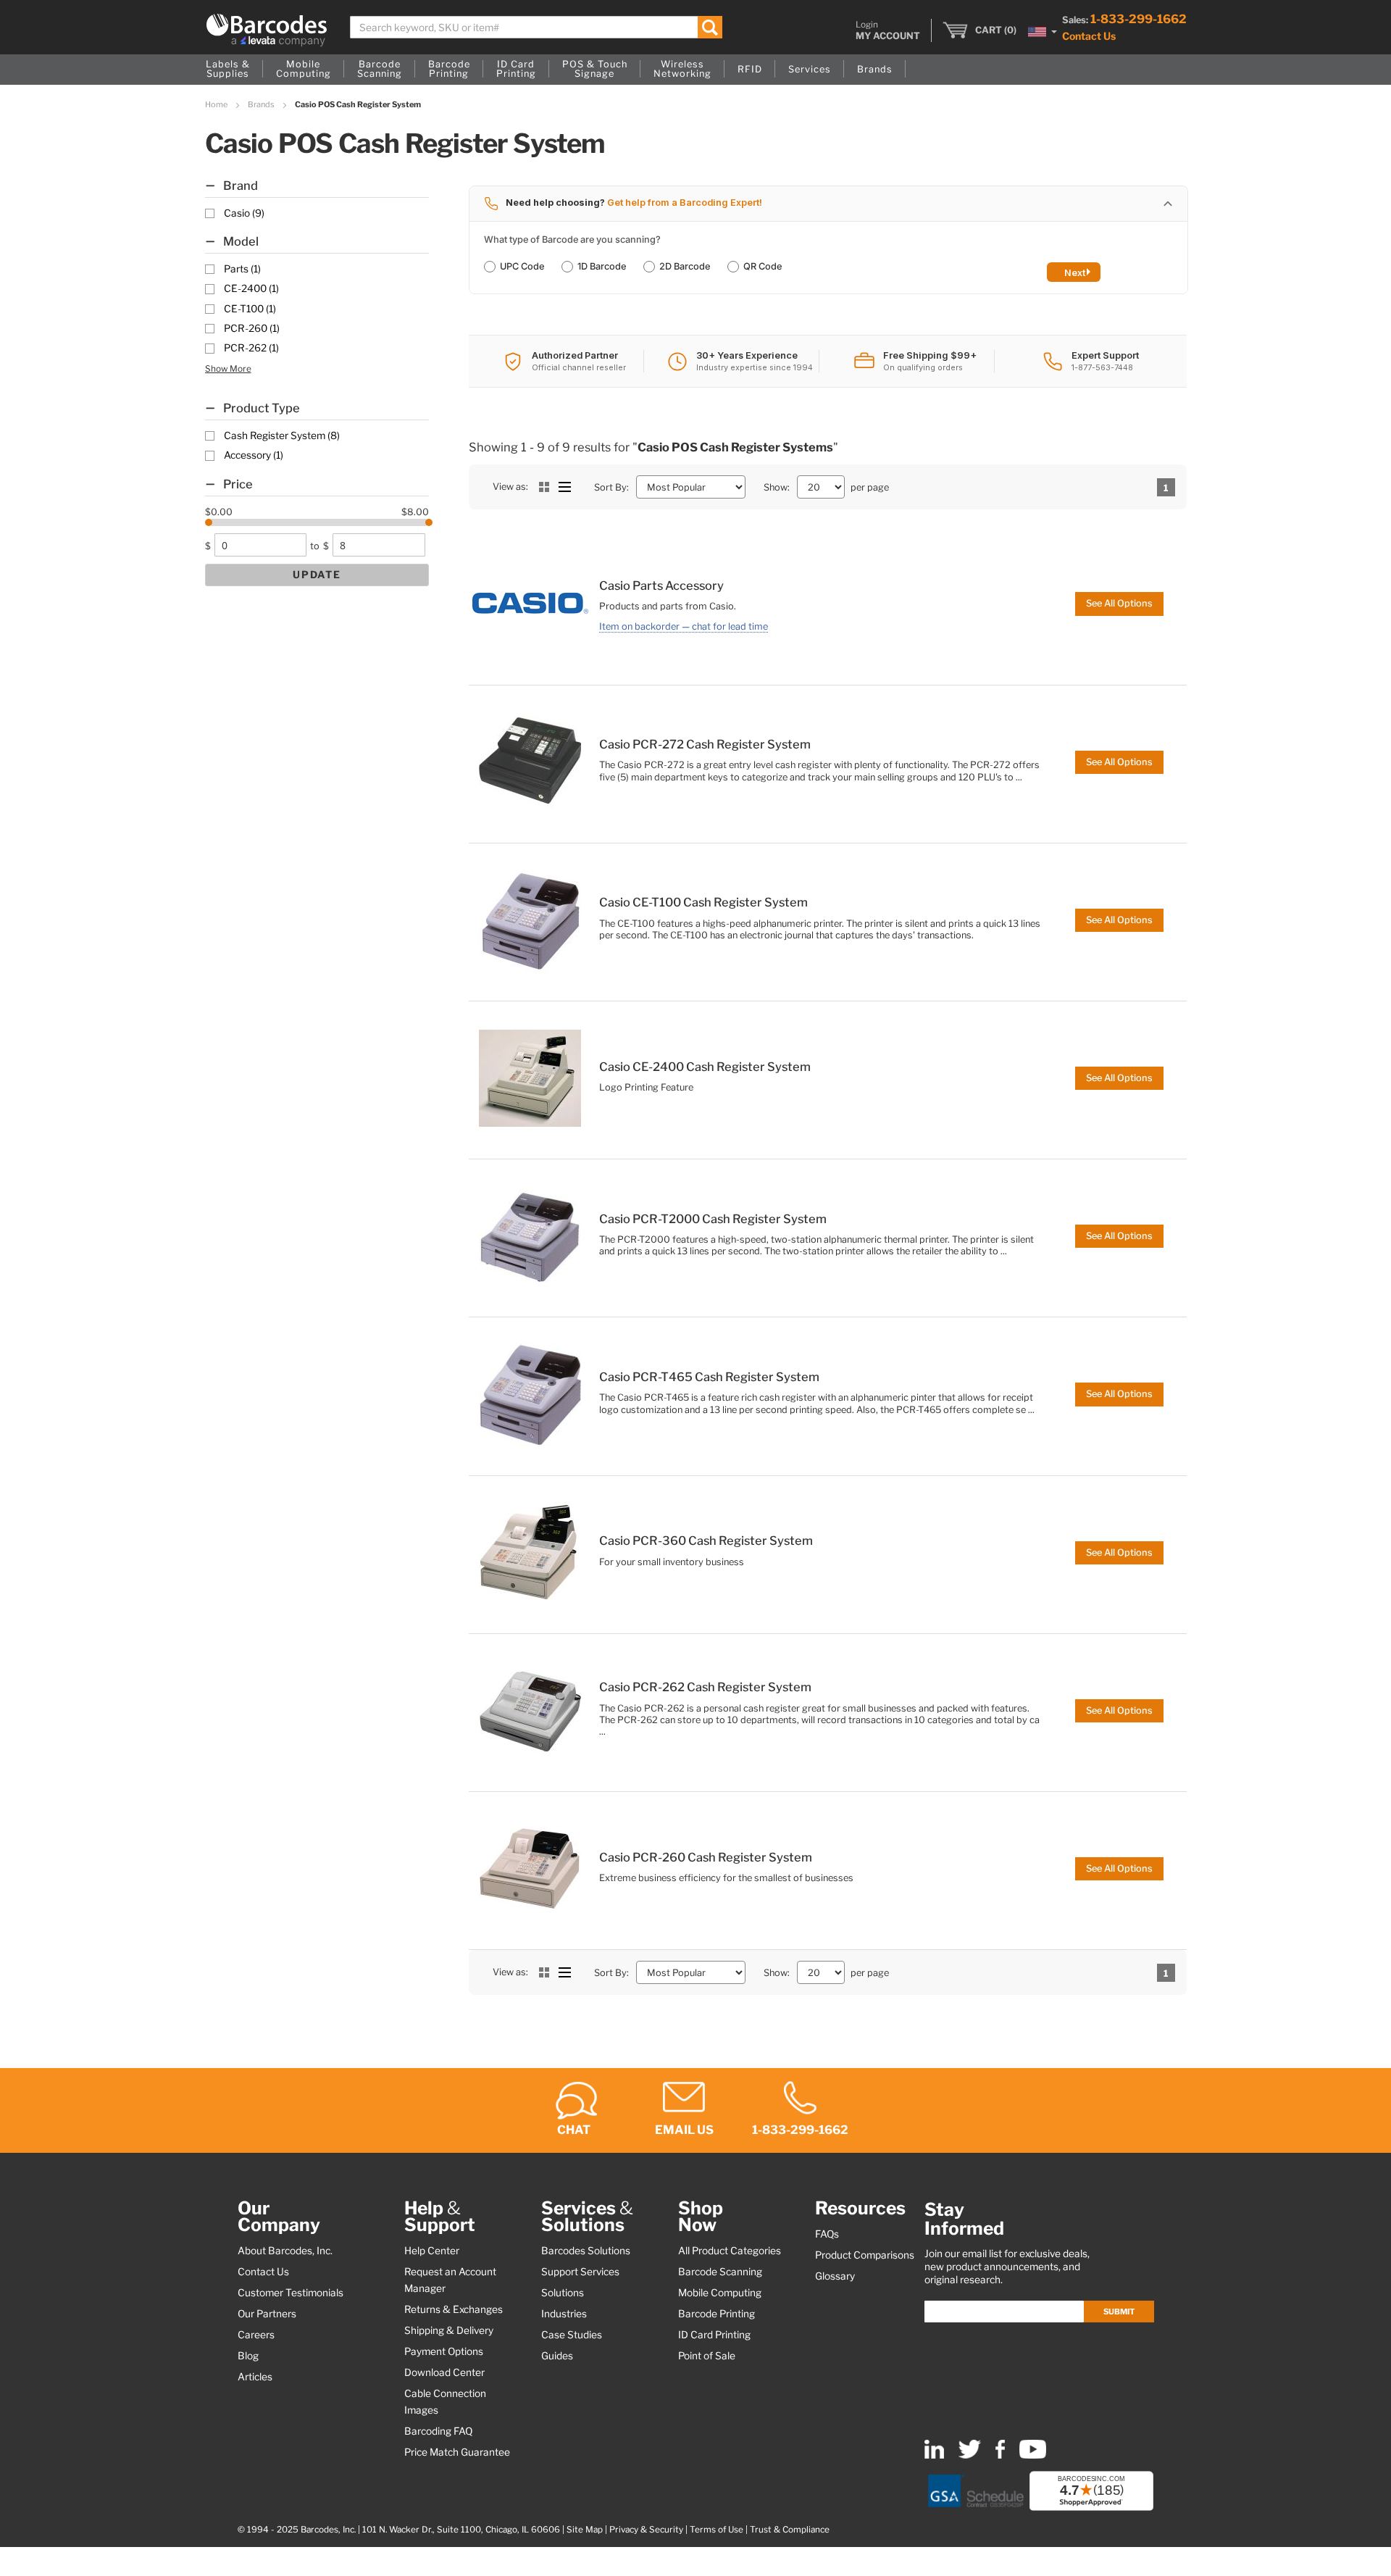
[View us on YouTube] (1033, 2455)
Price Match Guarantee (457, 2452)
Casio (244, 213)
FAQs (827, 2234)
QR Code (763, 266)
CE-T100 (250, 309)
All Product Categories (730, 2251)
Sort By (610, 487)
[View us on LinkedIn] (934, 2455)
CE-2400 (251, 288)
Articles (255, 2377)
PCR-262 (251, 348)
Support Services (580, 2272)
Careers (256, 2335)
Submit (1119, 2312)
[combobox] (536, 27)
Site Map (585, 2530)
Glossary (835, 2276)
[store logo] (267, 30)
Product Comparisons (865, 2255)
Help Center (432, 2251)
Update (317, 575)
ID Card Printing (714, 2335)
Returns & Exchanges (454, 2309)
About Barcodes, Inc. (285, 2251)
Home (217, 104)
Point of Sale (707, 2356)
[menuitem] (228, 70)
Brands (262, 104)
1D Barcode (602, 266)
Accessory (254, 455)
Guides (557, 2356)
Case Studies (572, 2335)
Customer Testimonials (291, 2293)
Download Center (444, 2372)
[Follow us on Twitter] (970, 2455)
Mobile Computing (720, 2293)
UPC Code (522, 266)
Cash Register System (282, 435)
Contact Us (1089, 36)
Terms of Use (717, 2530)
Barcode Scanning (720, 2272)
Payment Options (444, 2351)
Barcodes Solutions (586, 2251)
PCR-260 (252, 328)
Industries (564, 2314)
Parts (242, 269)
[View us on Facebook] (1000, 2455)
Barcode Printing (717, 2314)
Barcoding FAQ (438, 2431)
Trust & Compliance (790, 2530)
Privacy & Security (646, 2530)
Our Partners (267, 2314)
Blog (248, 2356)
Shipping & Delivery (449, 2330)
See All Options (1119, 603)
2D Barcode (685, 266)
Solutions (563, 2293)
